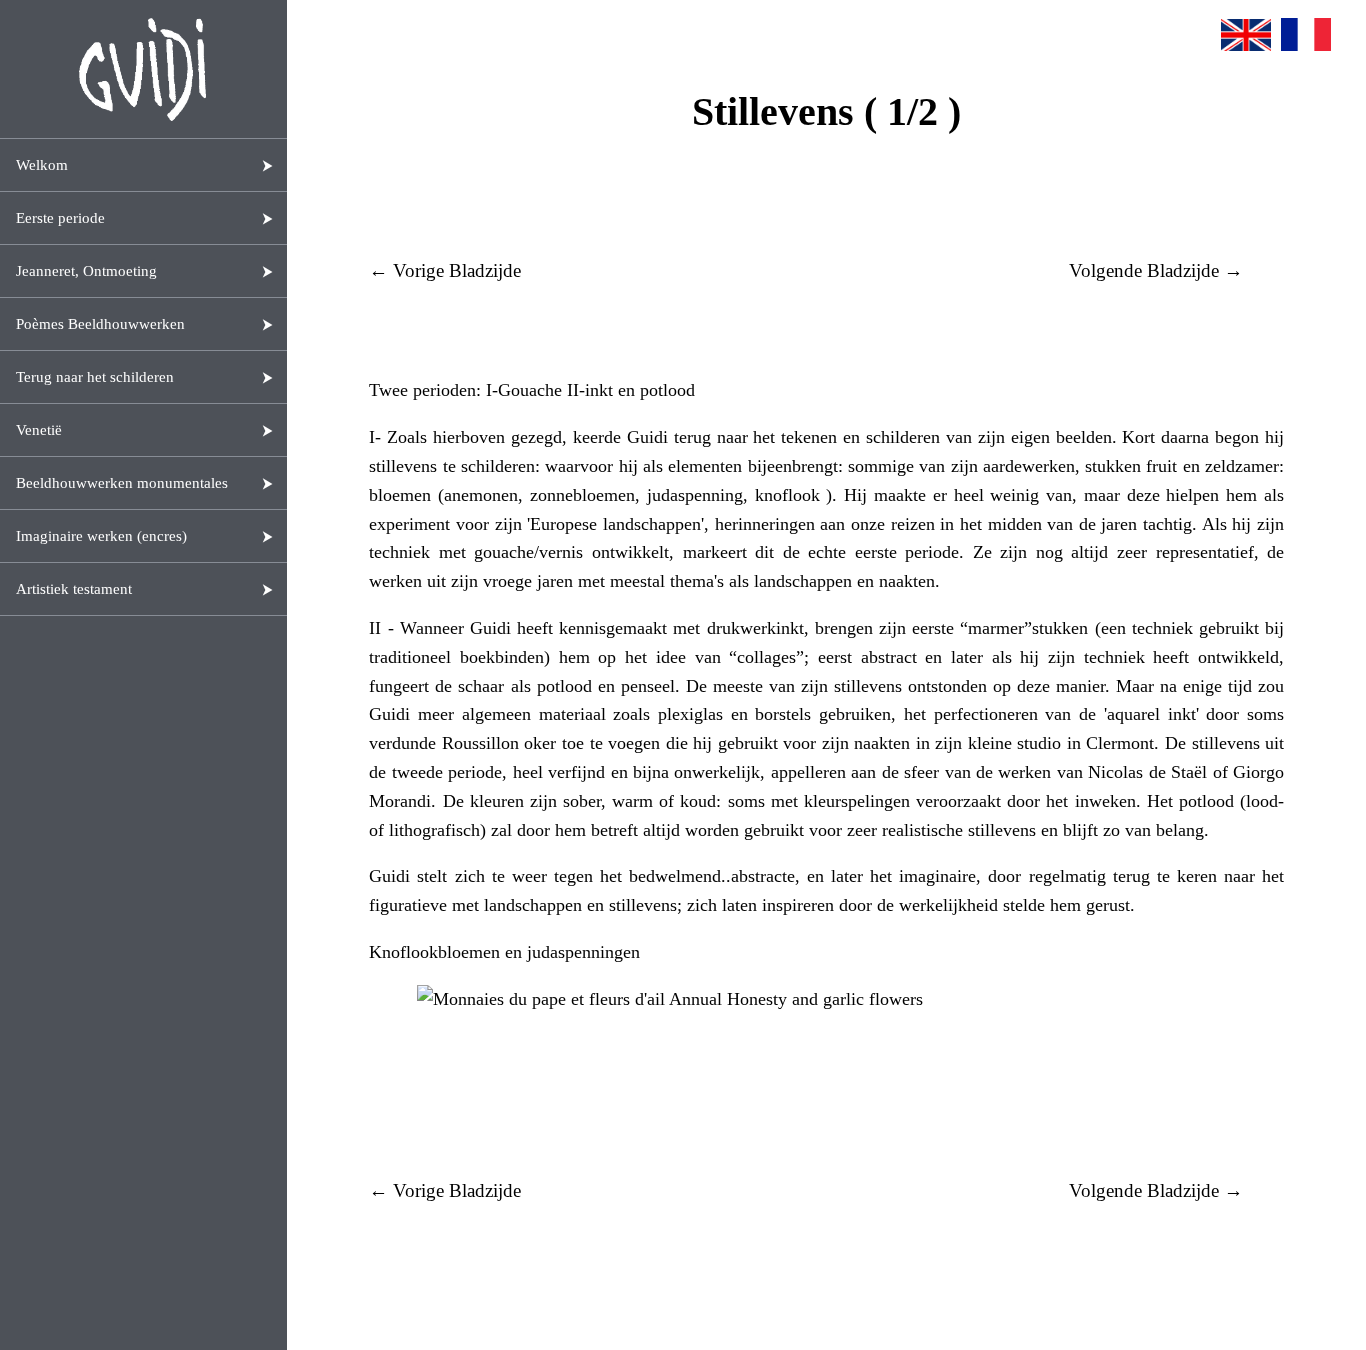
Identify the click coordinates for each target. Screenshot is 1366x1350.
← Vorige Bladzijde (445, 270)
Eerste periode (60, 218)
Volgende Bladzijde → (1156, 270)
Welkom (42, 165)
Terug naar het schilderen (95, 377)
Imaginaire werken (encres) (101, 536)
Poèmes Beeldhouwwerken (100, 324)
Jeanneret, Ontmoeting (86, 271)
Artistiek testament (74, 589)
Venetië (39, 430)
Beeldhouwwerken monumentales (122, 483)
